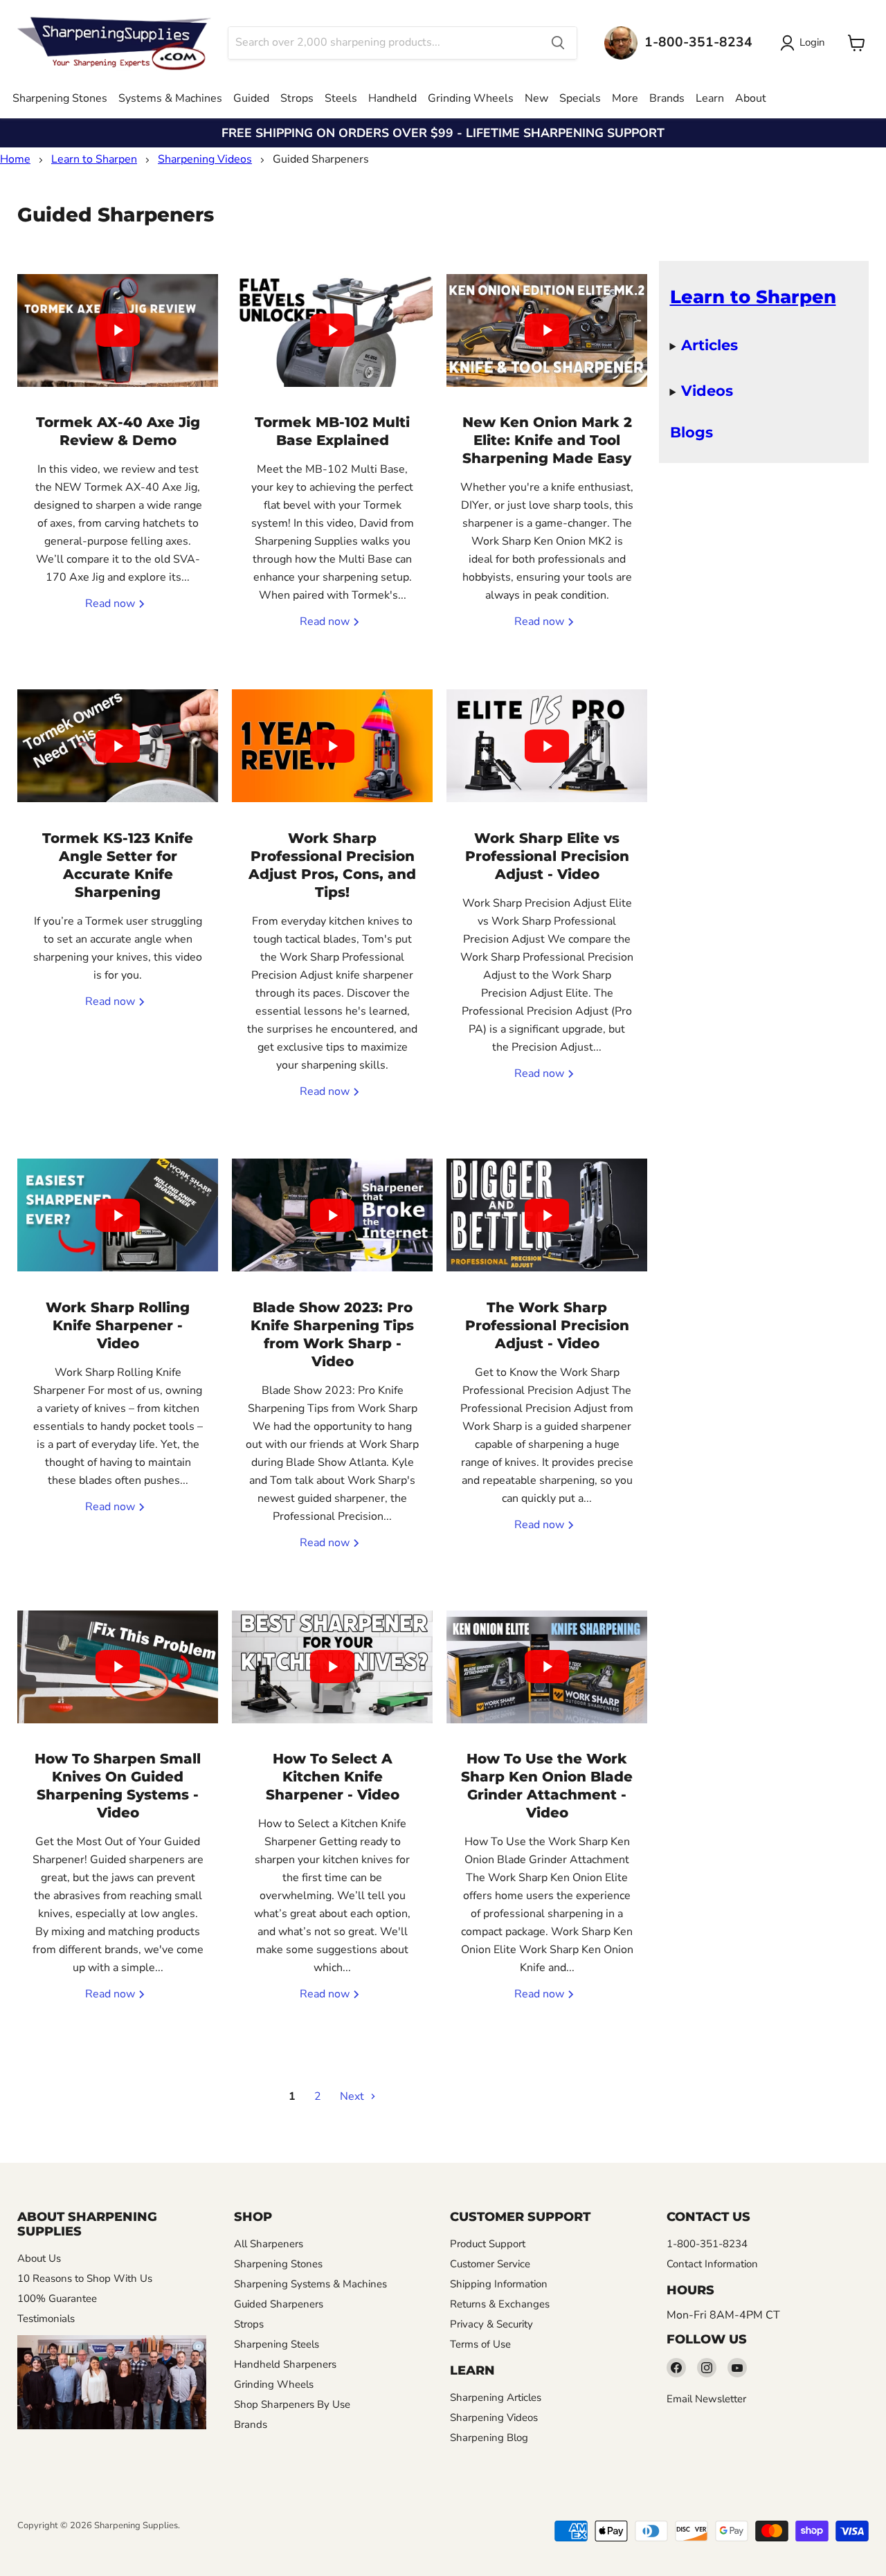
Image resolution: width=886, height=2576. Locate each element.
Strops (297, 98)
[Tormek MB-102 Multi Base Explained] (332, 330)
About (751, 98)
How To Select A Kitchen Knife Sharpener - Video (333, 1777)
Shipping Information (499, 2284)
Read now (111, 604)
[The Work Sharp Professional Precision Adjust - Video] (547, 1215)
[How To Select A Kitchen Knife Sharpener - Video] (332, 1667)
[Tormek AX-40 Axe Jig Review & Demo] (118, 330)
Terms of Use (480, 2344)
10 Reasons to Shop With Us (85, 2278)
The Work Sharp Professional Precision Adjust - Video (547, 1325)
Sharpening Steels (277, 2344)
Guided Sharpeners (279, 2304)
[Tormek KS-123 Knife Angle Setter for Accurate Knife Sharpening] (118, 746)
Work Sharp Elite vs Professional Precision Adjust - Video (547, 856)
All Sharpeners (269, 2244)
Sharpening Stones (60, 98)
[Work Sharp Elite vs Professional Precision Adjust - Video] (547, 746)
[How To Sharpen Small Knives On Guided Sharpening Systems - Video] (118, 1667)
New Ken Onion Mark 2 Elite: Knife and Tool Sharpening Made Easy (547, 440)
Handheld (392, 98)
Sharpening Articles (496, 2397)
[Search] (558, 43)
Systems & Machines (170, 98)
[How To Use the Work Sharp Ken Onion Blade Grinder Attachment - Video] (547, 1667)
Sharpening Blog (489, 2438)
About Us (39, 2258)
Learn (710, 98)
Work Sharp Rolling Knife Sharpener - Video (118, 1325)
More (625, 98)
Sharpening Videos (205, 159)
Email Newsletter (706, 2399)
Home (15, 159)
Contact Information (712, 2264)
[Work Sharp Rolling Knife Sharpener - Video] (118, 1215)
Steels (341, 98)
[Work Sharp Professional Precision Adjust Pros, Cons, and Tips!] (332, 746)
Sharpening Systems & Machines (310, 2284)
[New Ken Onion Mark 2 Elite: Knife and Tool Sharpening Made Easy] (547, 330)
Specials (580, 98)
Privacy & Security (491, 2324)
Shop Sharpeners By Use (292, 2404)
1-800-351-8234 (707, 2244)
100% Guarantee (57, 2298)
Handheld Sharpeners (285, 2364)
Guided (251, 98)
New (536, 98)
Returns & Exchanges (500, 2304)
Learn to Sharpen (94, 159)
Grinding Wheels (471, 98)
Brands (667, 98)
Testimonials (46, 2319)
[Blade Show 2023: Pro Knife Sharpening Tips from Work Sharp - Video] (332, 1215)
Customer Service (490, 2264)
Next (353, 2096)
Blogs (691, 432)
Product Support (488, 2244)
